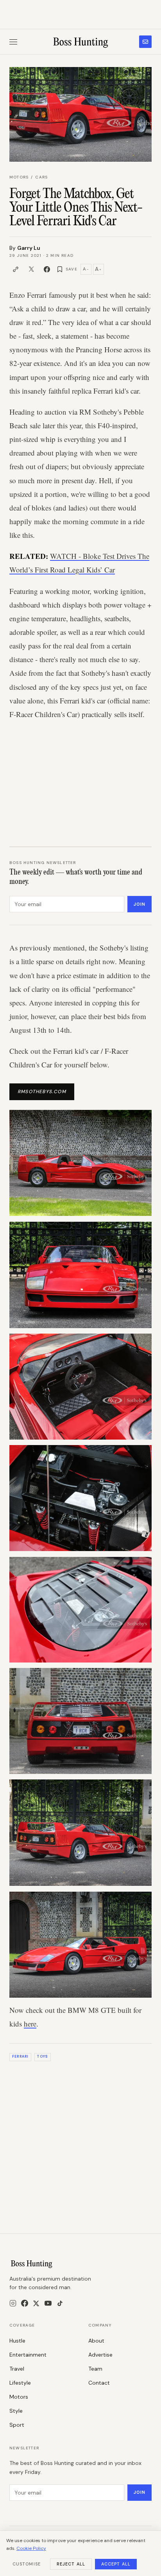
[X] (36, 2303)
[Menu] (13, 42)
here (30, 2024)
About (96, 2341)
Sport (17, 2425)
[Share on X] (31, 269)
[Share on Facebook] (47, 269)
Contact (99, 2383)
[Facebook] (25, 2303)
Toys (42, 2057)
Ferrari (20, 2057)
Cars (41, 177)
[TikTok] (60, 2303)
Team (95, 2369)
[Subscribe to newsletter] (145, 42)
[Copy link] (16, 269)
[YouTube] (48, 2303)
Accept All (116, 2564)
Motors (19, 177)
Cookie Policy (31, 2548)
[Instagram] (13, 2303)
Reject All (71, 2564)
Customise (27, 2564)
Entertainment (28, 2355)
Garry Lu (29, 248)
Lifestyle (20, 2383)
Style (16, 2411)
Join (140, 904)
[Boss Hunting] (81, 42)
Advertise (100, 2355)
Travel (17, 2369)
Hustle (17, 2341)
